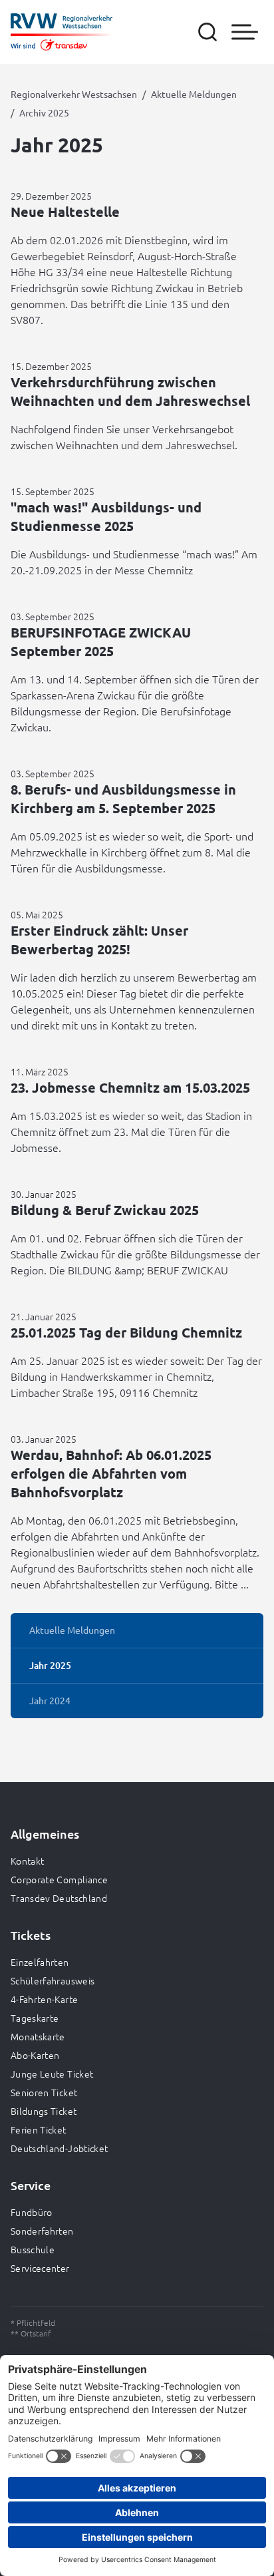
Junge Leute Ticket (52, 2074)
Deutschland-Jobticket (59, 2148)
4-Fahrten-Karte (44, 1999)
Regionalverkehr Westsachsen (74, 94)
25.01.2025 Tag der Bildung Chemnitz (126, 1332)
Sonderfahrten (42, 2231)
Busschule (33, 2249)
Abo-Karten (35, 2055)
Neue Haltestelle (65, 212)
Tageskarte (35, 2018)
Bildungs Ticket (44, 2111)
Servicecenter (40, 2268)
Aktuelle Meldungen (194, 94)
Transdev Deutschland (59, 1898)
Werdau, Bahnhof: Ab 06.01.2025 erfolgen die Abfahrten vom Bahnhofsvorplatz (111, 1473)
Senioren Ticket (44, 2092)
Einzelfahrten (40, 1962)
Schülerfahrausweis (53, 1980)
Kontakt (27, 1861)
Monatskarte (38, 2036)
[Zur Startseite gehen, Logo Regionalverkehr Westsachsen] (62, 32)
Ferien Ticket (39, 2129)
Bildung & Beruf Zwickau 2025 (105, 1210)
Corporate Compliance (59, 1879)
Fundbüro (32, 2212)
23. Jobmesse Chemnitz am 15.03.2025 (130, 1087)
